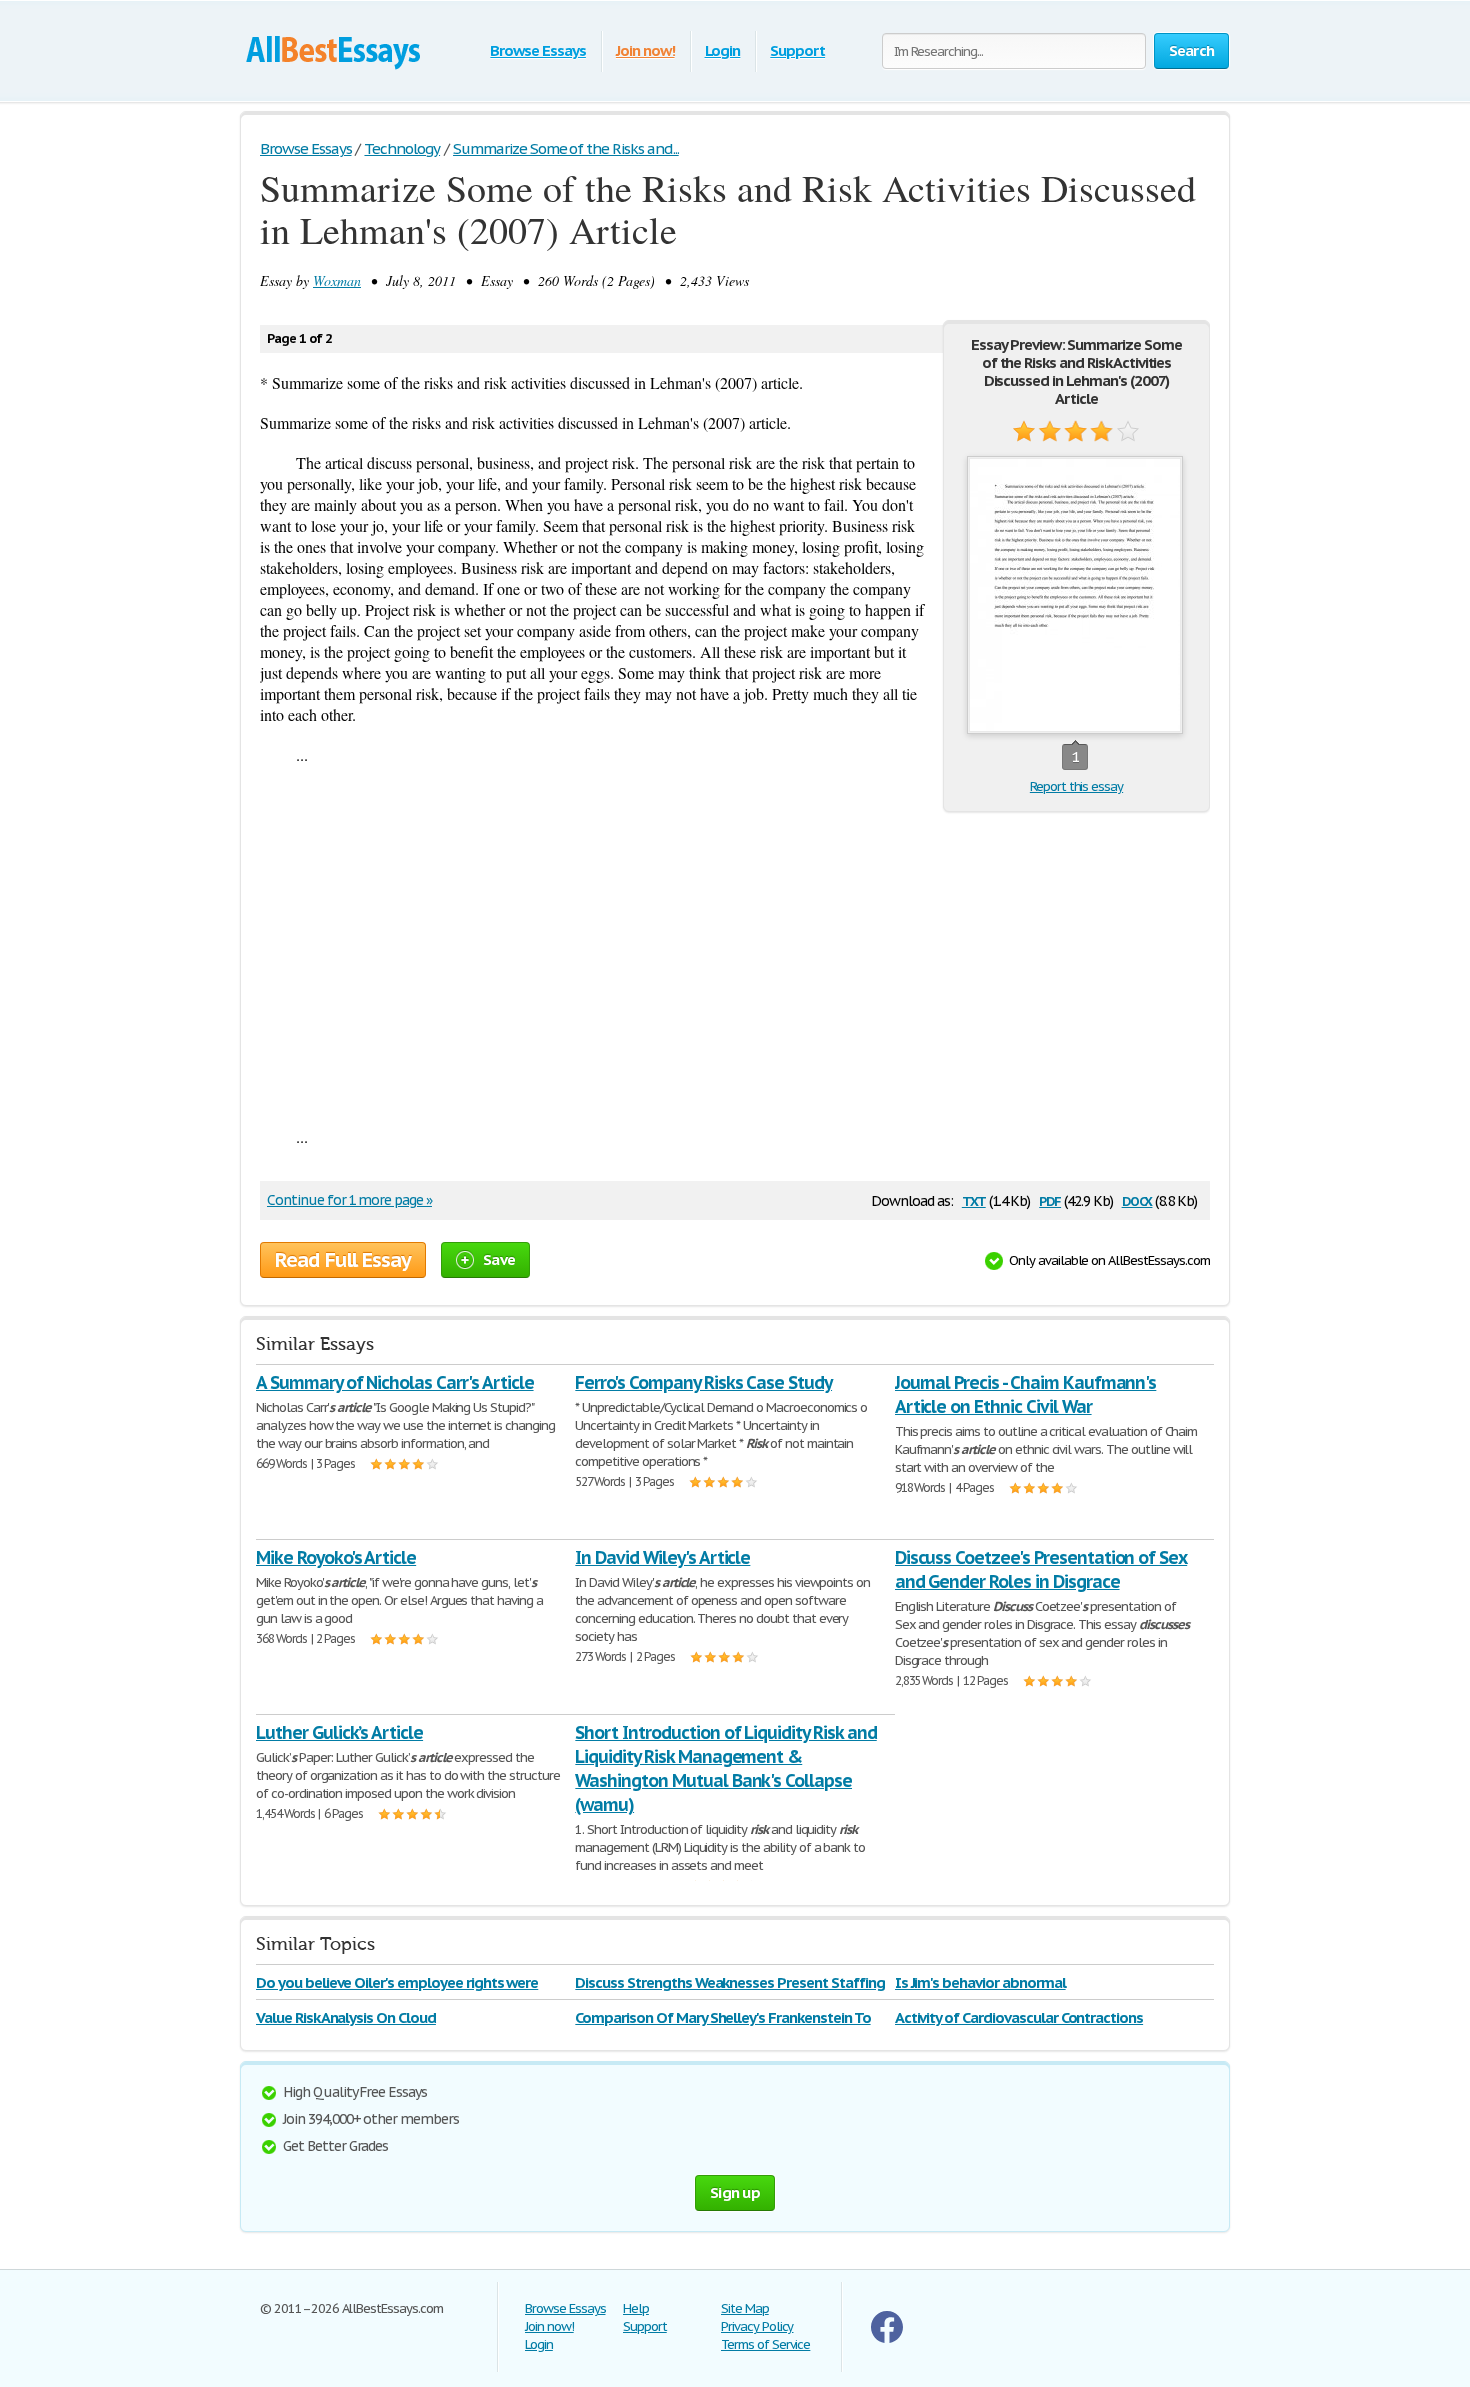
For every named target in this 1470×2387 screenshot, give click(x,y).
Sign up (735, 2192)
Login (723, 50)
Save (499, 1259)
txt (974, 1199)
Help (636, 2308)
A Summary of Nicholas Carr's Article (395, 1382)
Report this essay (1076, 786)
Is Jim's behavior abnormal (980, 1982)
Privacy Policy (757, 2326)
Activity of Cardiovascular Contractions (1019, 2017)
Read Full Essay (343, 1260)
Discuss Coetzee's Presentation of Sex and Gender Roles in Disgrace (1041, 1569)
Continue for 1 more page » (349, 1200)
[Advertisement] (735, 967)
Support (797, 50)
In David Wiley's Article (662, 1557)
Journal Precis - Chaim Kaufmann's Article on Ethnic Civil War (1026, 1394)
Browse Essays (537, 50)
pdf (1050, 1199)
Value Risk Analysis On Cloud (346, 2017)
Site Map (745, 2308)
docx (1137, 1199)
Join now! (645, 50)
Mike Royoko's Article (336, 1557)
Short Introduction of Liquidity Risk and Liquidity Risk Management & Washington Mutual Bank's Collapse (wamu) (725, 1768)
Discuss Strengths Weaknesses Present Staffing (729, 1982)
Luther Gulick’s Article (339, 1732)
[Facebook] (887, 2338)
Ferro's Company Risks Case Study (703, 1382)
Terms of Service (765, 2344)
